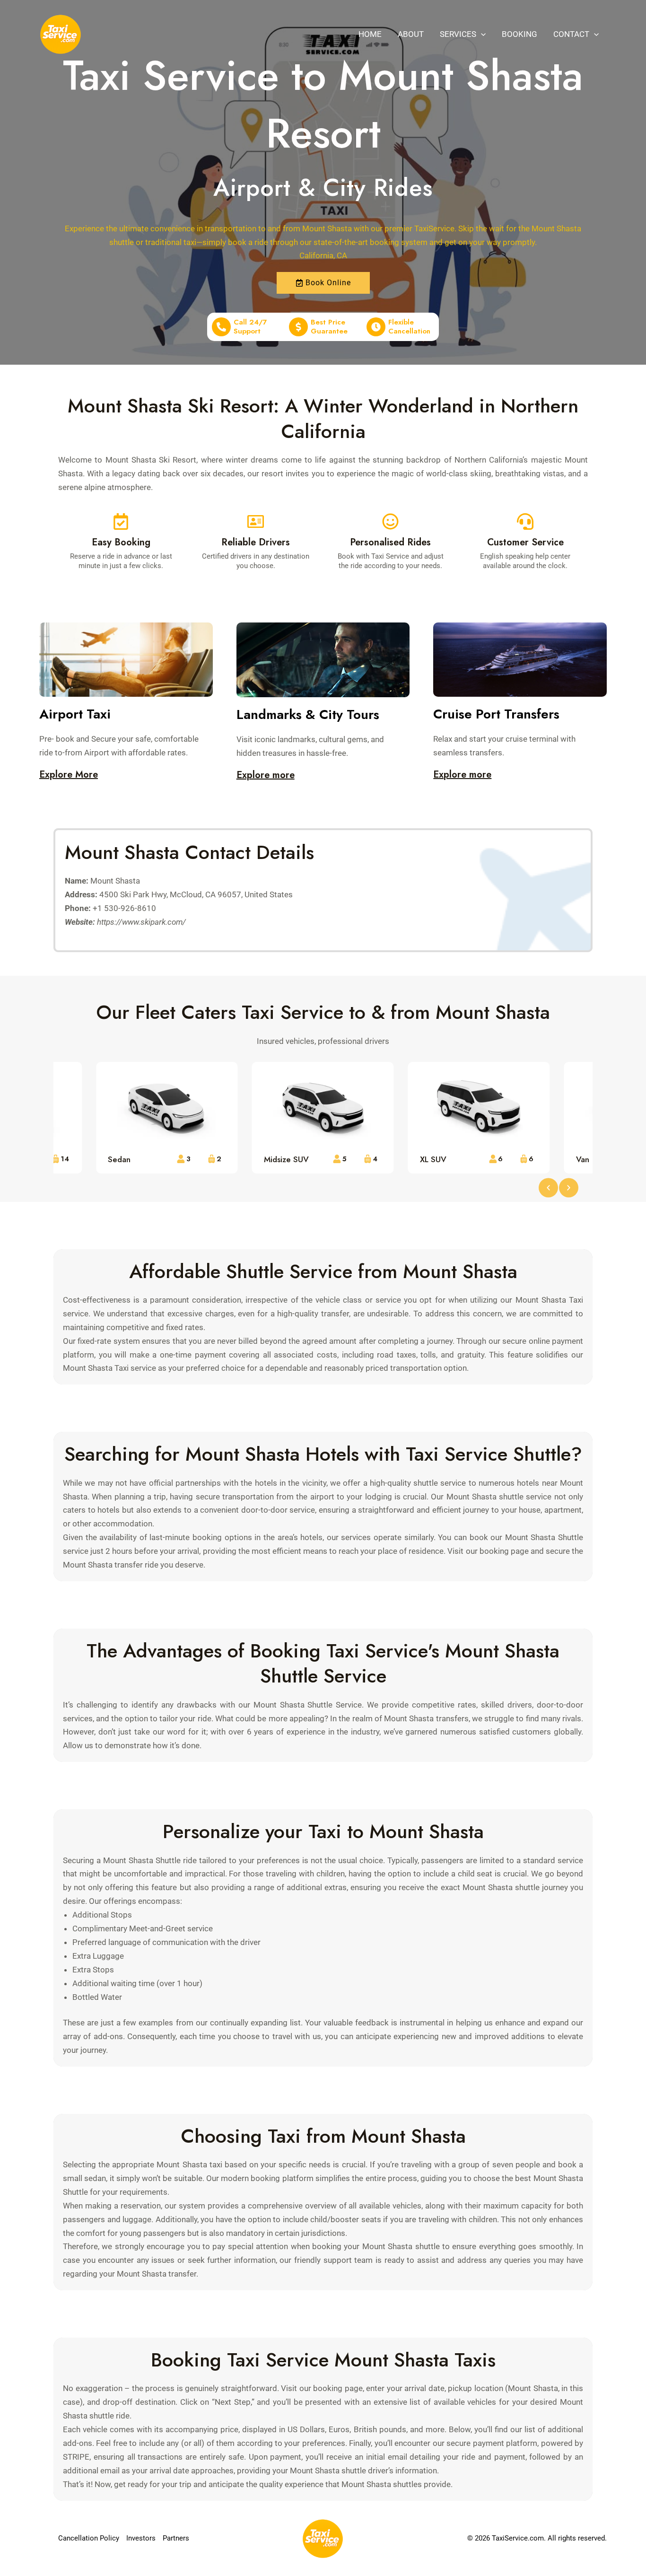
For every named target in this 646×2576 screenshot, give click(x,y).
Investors (141, 2538)
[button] (481, 34)
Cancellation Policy (89, 2538)
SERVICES (458, 34)
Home (370, 34)
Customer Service (525, 542)
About (411, 34)
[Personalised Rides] (390, 521)
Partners (176, 2538)
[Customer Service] (525, 521)
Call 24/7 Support (250, 327)
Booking (519, 34)
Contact (571, 34)
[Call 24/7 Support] (221, 327)
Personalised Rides (390, 542)
